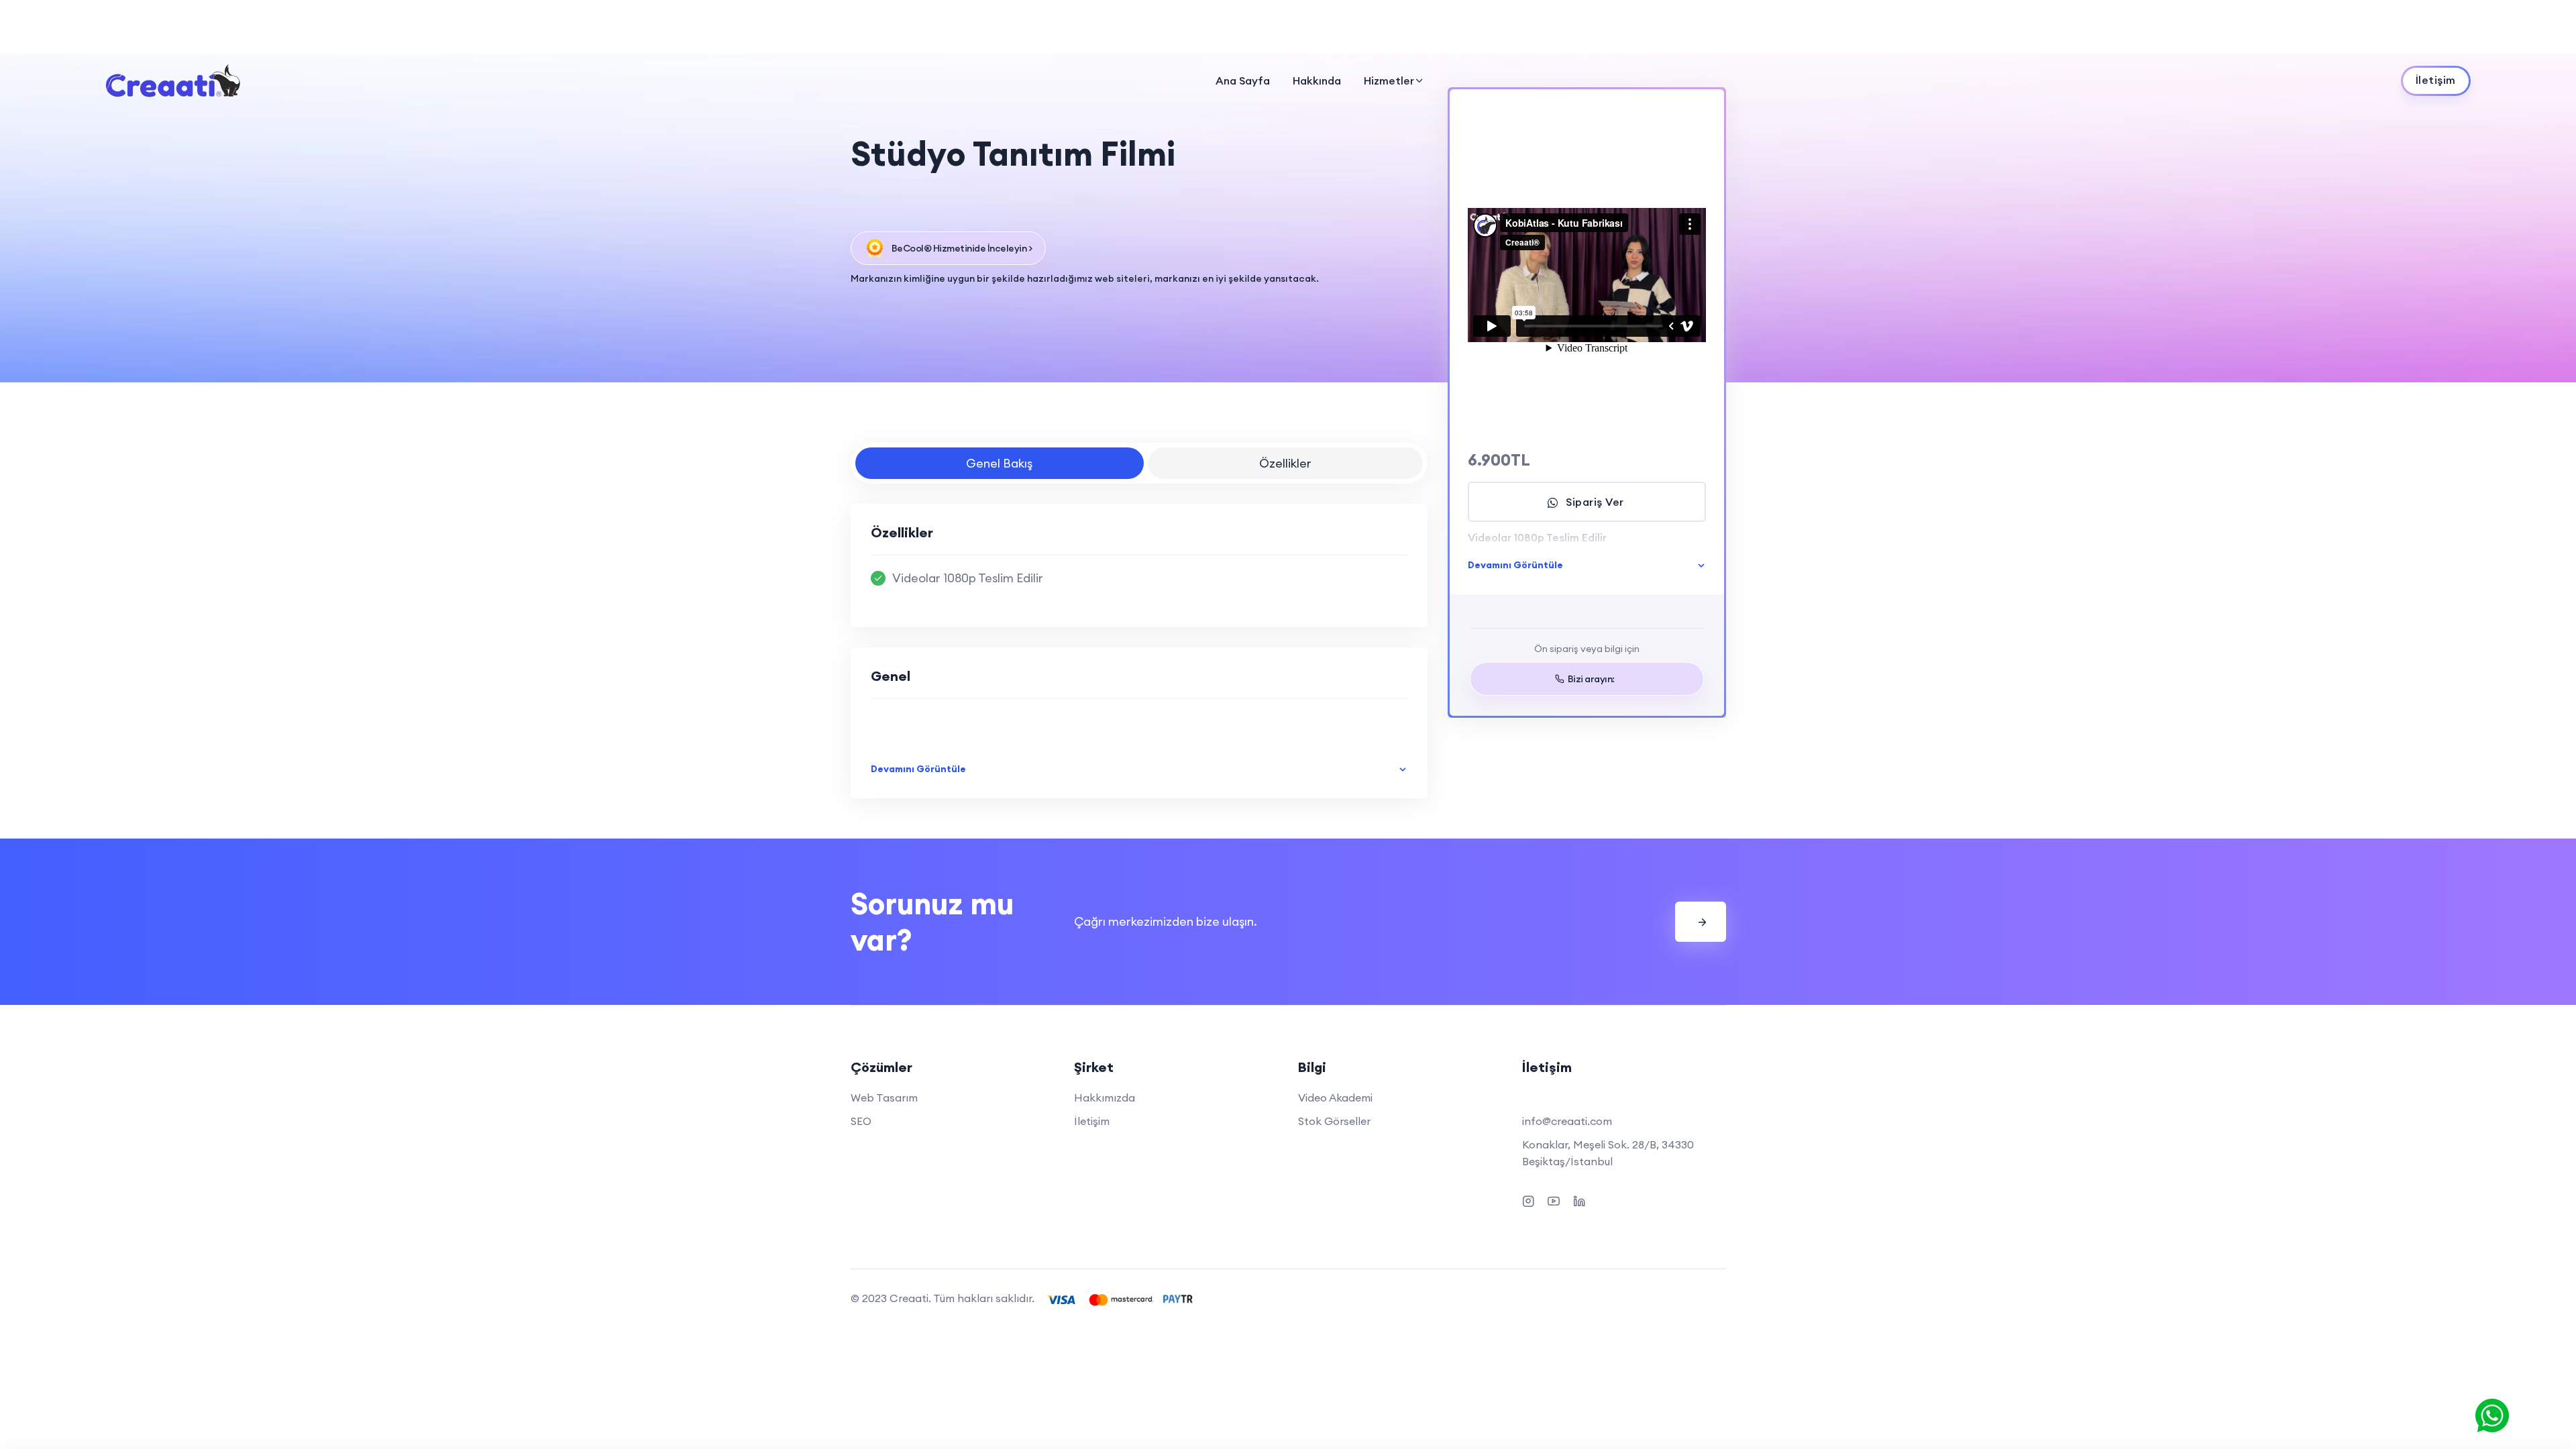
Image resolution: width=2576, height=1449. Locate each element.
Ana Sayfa (1243, 80)
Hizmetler (1389, 80)
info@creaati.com (1567, 1121)
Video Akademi (1335, 1097)
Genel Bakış (999, 463)
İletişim (1092, 1121)
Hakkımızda (1105, 1097)
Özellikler (1285, 463)
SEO (861, 1121)
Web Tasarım (884, 1097)
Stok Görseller (1334, 1121)
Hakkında (1317, 80)
